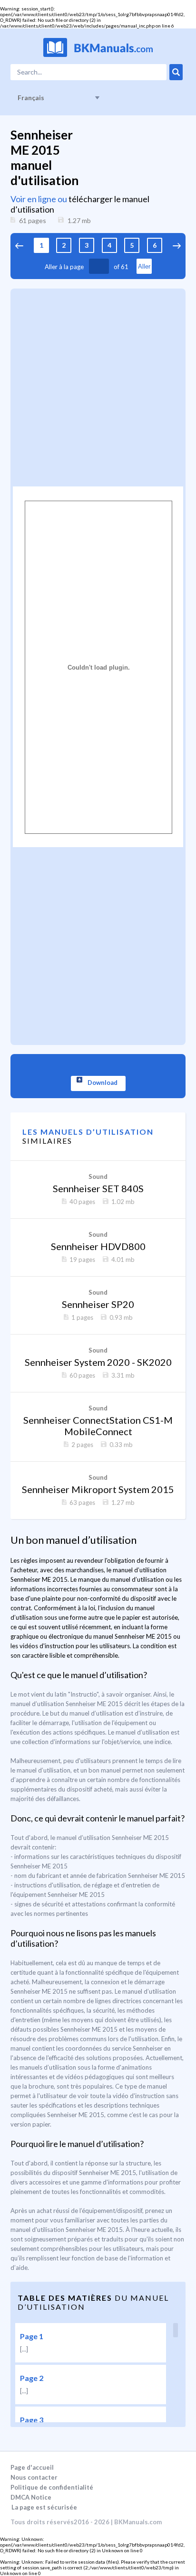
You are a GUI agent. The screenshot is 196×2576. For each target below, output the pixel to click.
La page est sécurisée (44, 2507)
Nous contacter (34, 2477)
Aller (144, 266)
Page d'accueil (32, 2467)
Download (103, 1083)
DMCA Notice (31, 2497)
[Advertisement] (98, 386)
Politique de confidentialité (52, 2487)
